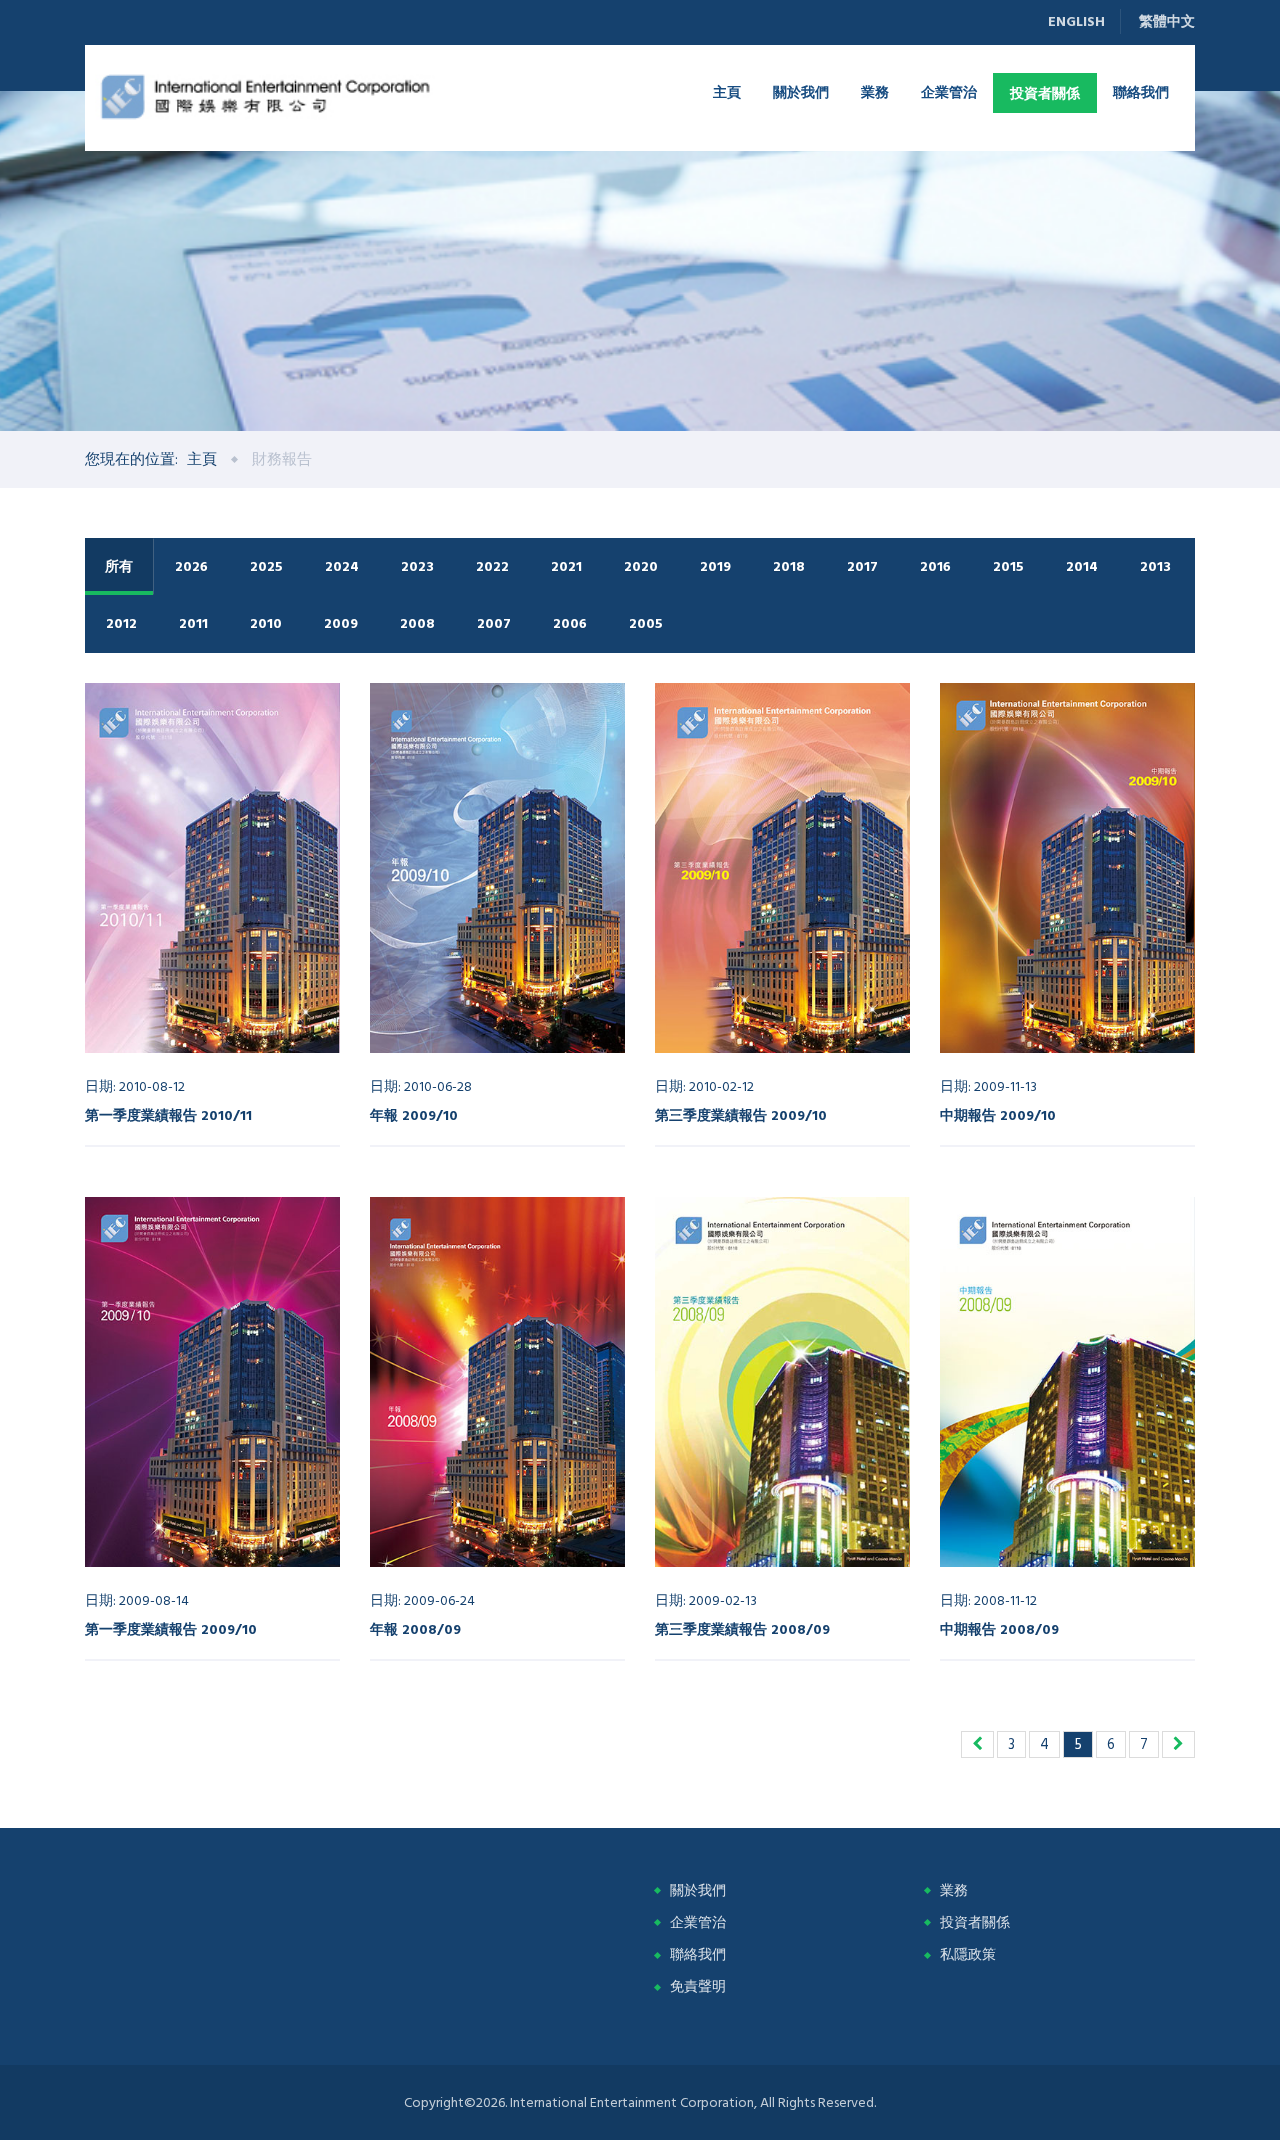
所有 (119, 566)
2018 (789, 566)
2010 (266, 623)
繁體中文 (1167, 21)
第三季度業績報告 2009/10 (741, 1114)
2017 (862, 566)
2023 (417, 566)
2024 (342, 566)
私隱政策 (968, 1954)
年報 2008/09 (415, 1628)
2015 (1008, 566)
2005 (646, 623)
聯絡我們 (1141, 91)
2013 (1155, 566)
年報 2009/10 (414, 1114)
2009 (341, 623)
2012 (121, 623)
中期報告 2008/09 (999, 1628)
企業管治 (949, 91)
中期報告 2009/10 (998, 1114)
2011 (193, 623)
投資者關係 (1045, 92)
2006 (570, 623)
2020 (641, 566)
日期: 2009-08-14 (137, 1600)
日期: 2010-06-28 (421, 1086)
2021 (566, 566)
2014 (1082, 566)
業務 (875, 91)
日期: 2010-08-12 (135, 1086)
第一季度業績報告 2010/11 (168, 1114)
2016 (935, 566)
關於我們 (801, 91)
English (1076, 21)
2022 (492, 566)
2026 (191, 566)
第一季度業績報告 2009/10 (171, 1628)
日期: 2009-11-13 (988, 1086)
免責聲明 (698, 1986)
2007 (494, 623)
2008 (417, 623)
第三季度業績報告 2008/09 (742, 1628)
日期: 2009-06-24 (422, 1600)
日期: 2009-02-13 (706, 1600)
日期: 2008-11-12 (988, 1600)
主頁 (727, 91)
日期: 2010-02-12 (704, 1086)
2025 (266, 566)
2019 (715, 566)
